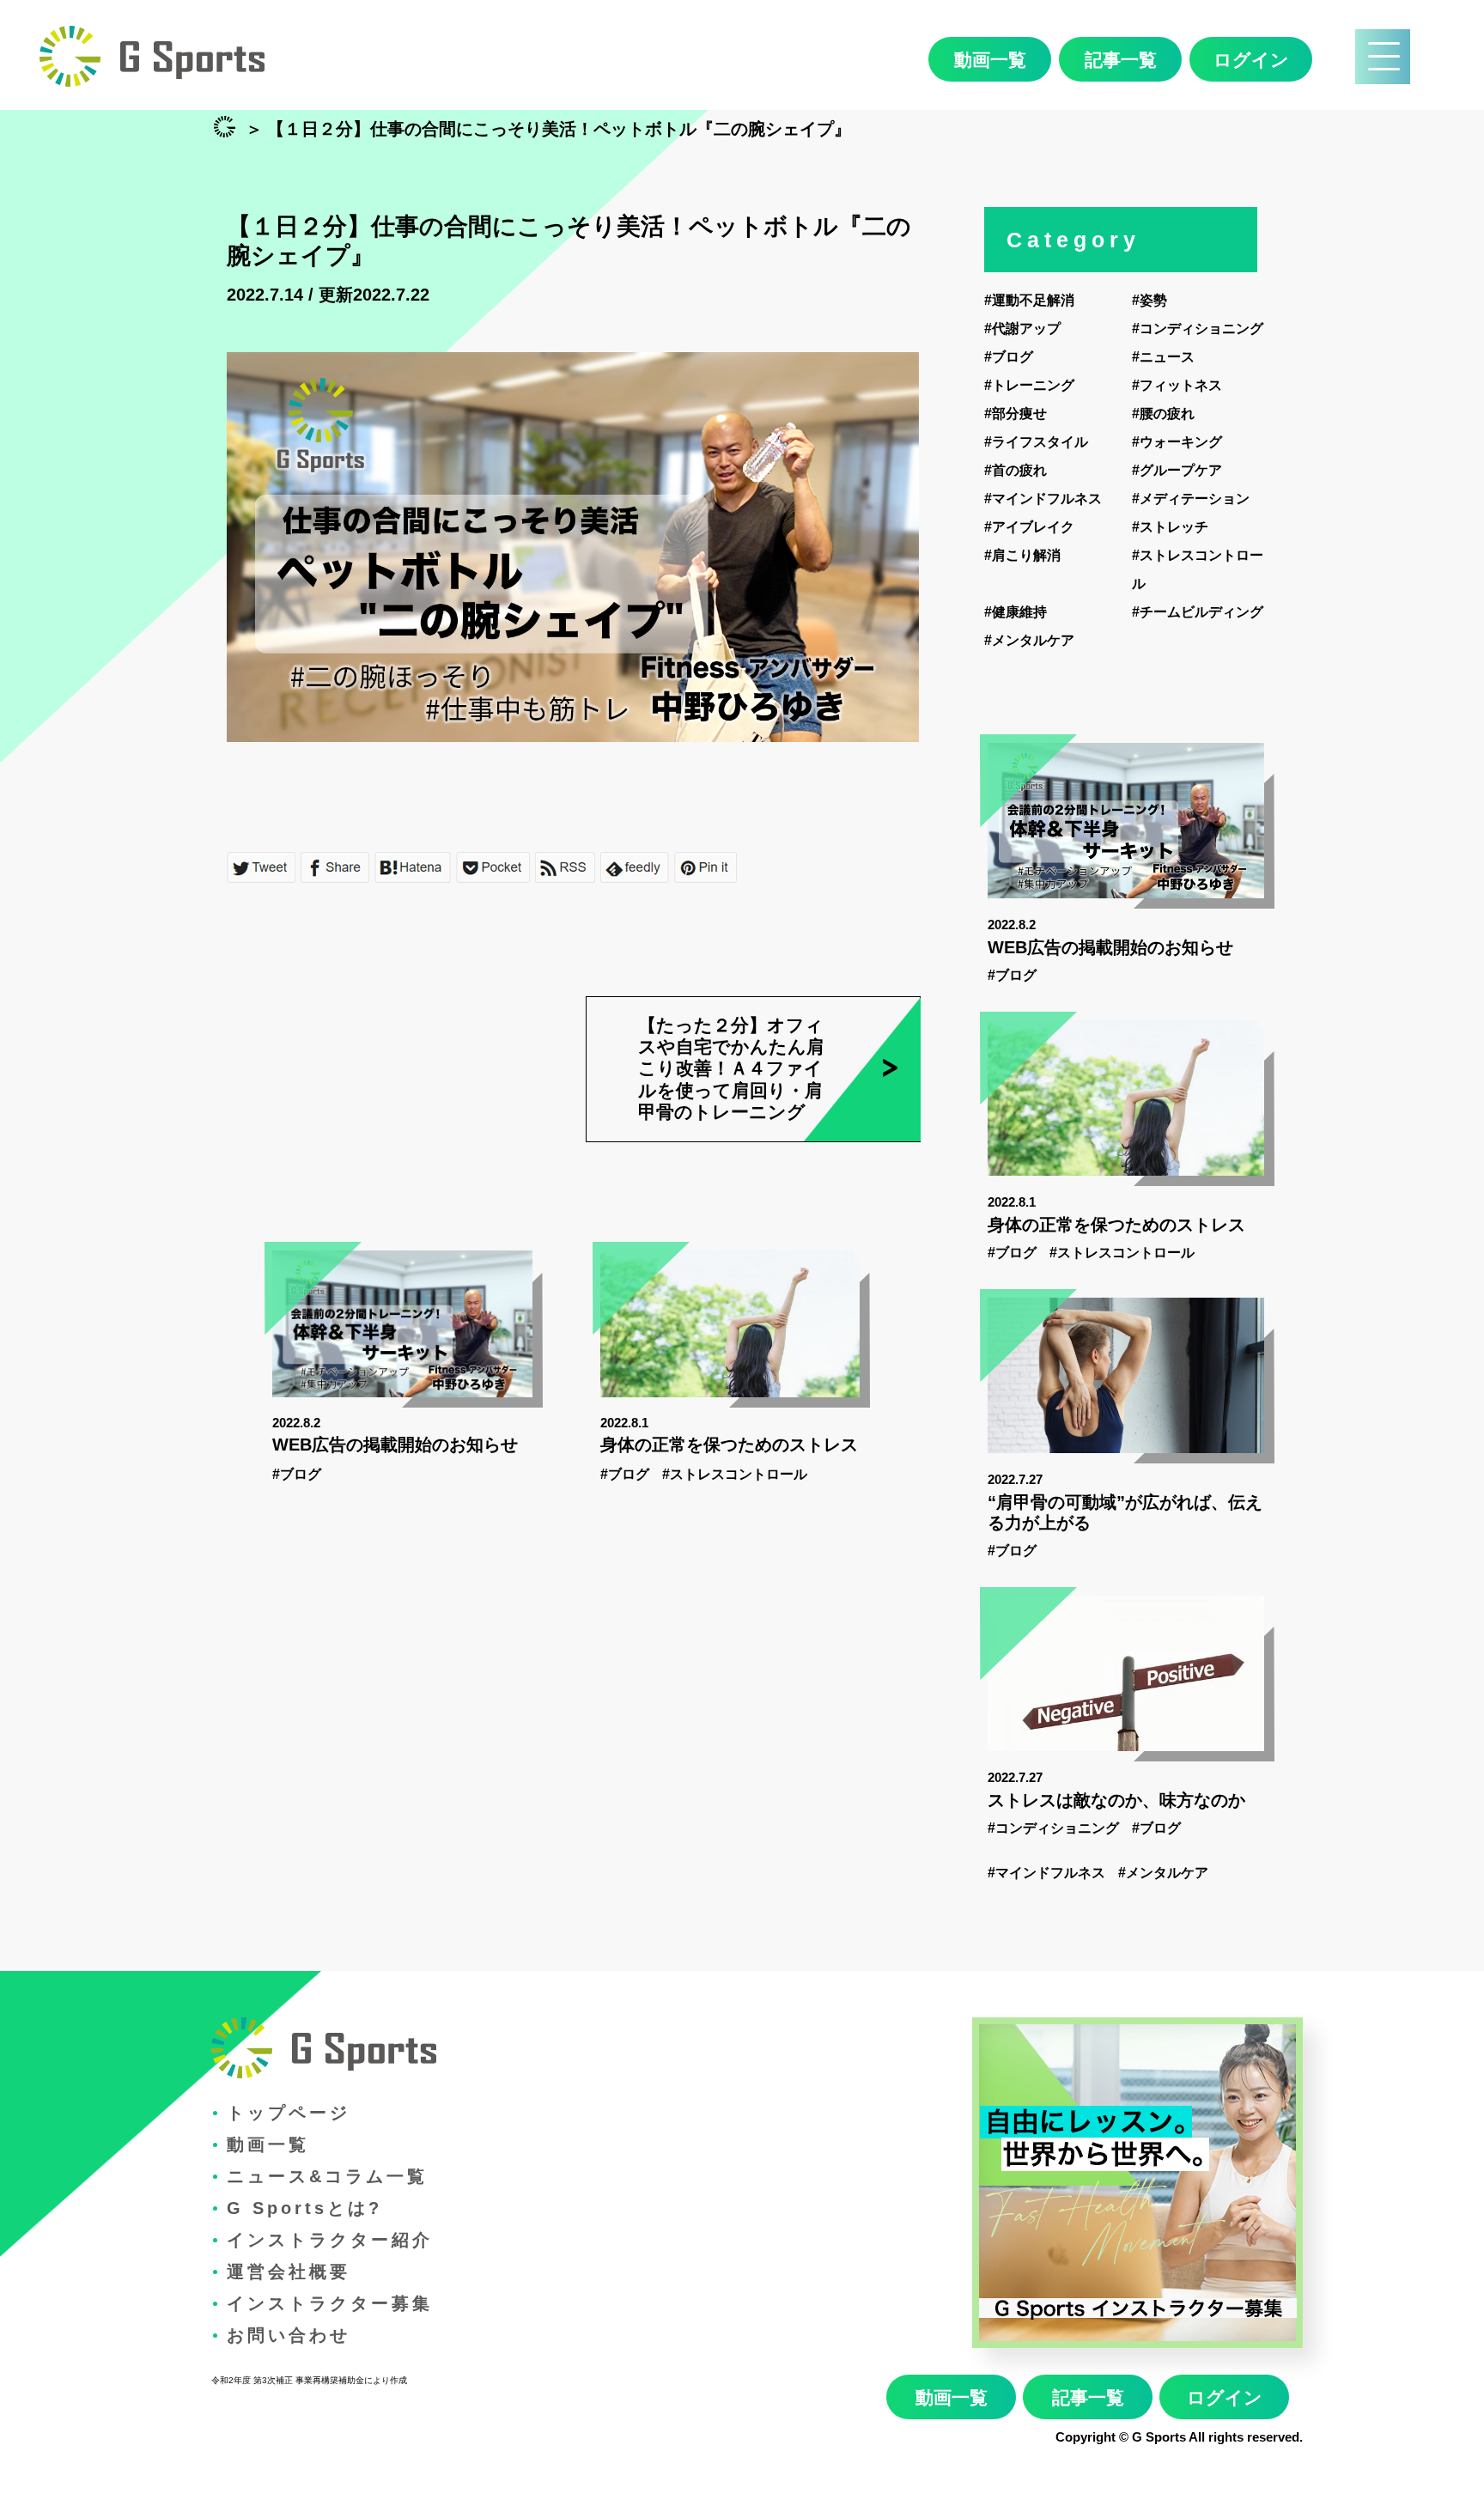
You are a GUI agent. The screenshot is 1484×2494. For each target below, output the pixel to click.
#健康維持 (1016, 612)
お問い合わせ (289, 2335)
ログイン (1251, 60)
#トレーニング (1029, 385)
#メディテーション (1191, 499)
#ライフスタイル (1036, 442)
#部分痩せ (1016, 414)
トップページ (289, 2113)
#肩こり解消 (1022, 555)
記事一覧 (1121, 60)
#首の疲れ (1016, 470)
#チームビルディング (1198, 612)
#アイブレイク (1029, 527)
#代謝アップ (1022, 328)
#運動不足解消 (1029, 300)
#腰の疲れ (1163, 414)
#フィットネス (1177, 385)
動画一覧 (990, 60)
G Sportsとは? (304, 2208)
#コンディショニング (1198, 328)
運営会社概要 (289, 2272)
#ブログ (297, 1474)
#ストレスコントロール (735, 1474)
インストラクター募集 (330, 2303)
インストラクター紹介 (330, 2240)
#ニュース (1163, 357)
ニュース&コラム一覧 (327, 2176)
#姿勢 (1149, 300)
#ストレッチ (1170, 527)
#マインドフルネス (1043, 499)
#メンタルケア (1029, 640)
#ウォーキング (1177, 442)
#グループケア (1177, 470)
